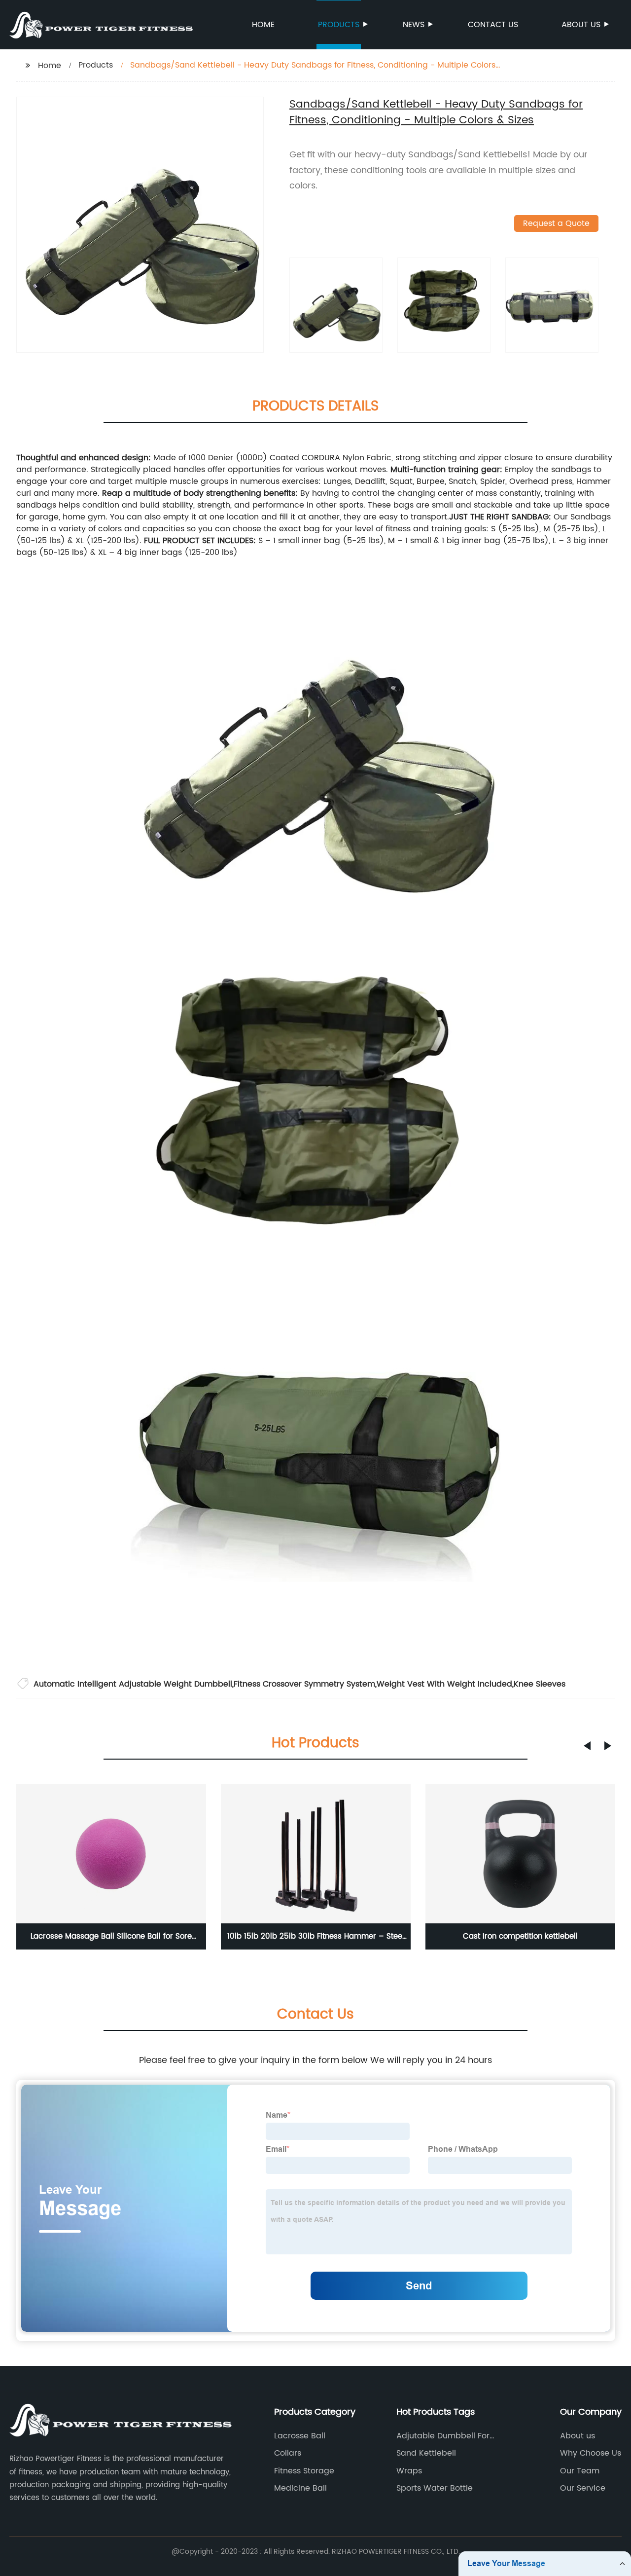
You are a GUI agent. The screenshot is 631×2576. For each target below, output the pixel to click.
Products (339, 25)
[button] (587, 1746)
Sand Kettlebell (426, 2453)
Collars (288, 2453)
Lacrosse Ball (300, 2436)
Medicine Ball (300, 2488)
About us (581, 25)
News (414, 25)
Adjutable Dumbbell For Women (443, 2436)
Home (263, 25)
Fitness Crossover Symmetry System (304, 1684)
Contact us (493, 25)
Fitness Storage (304, 2471)
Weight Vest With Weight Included (444, 1684)
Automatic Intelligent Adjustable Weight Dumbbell (133, 1684)
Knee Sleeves (540, 1684)
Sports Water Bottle (435, 2488)
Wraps (409, 2471)
